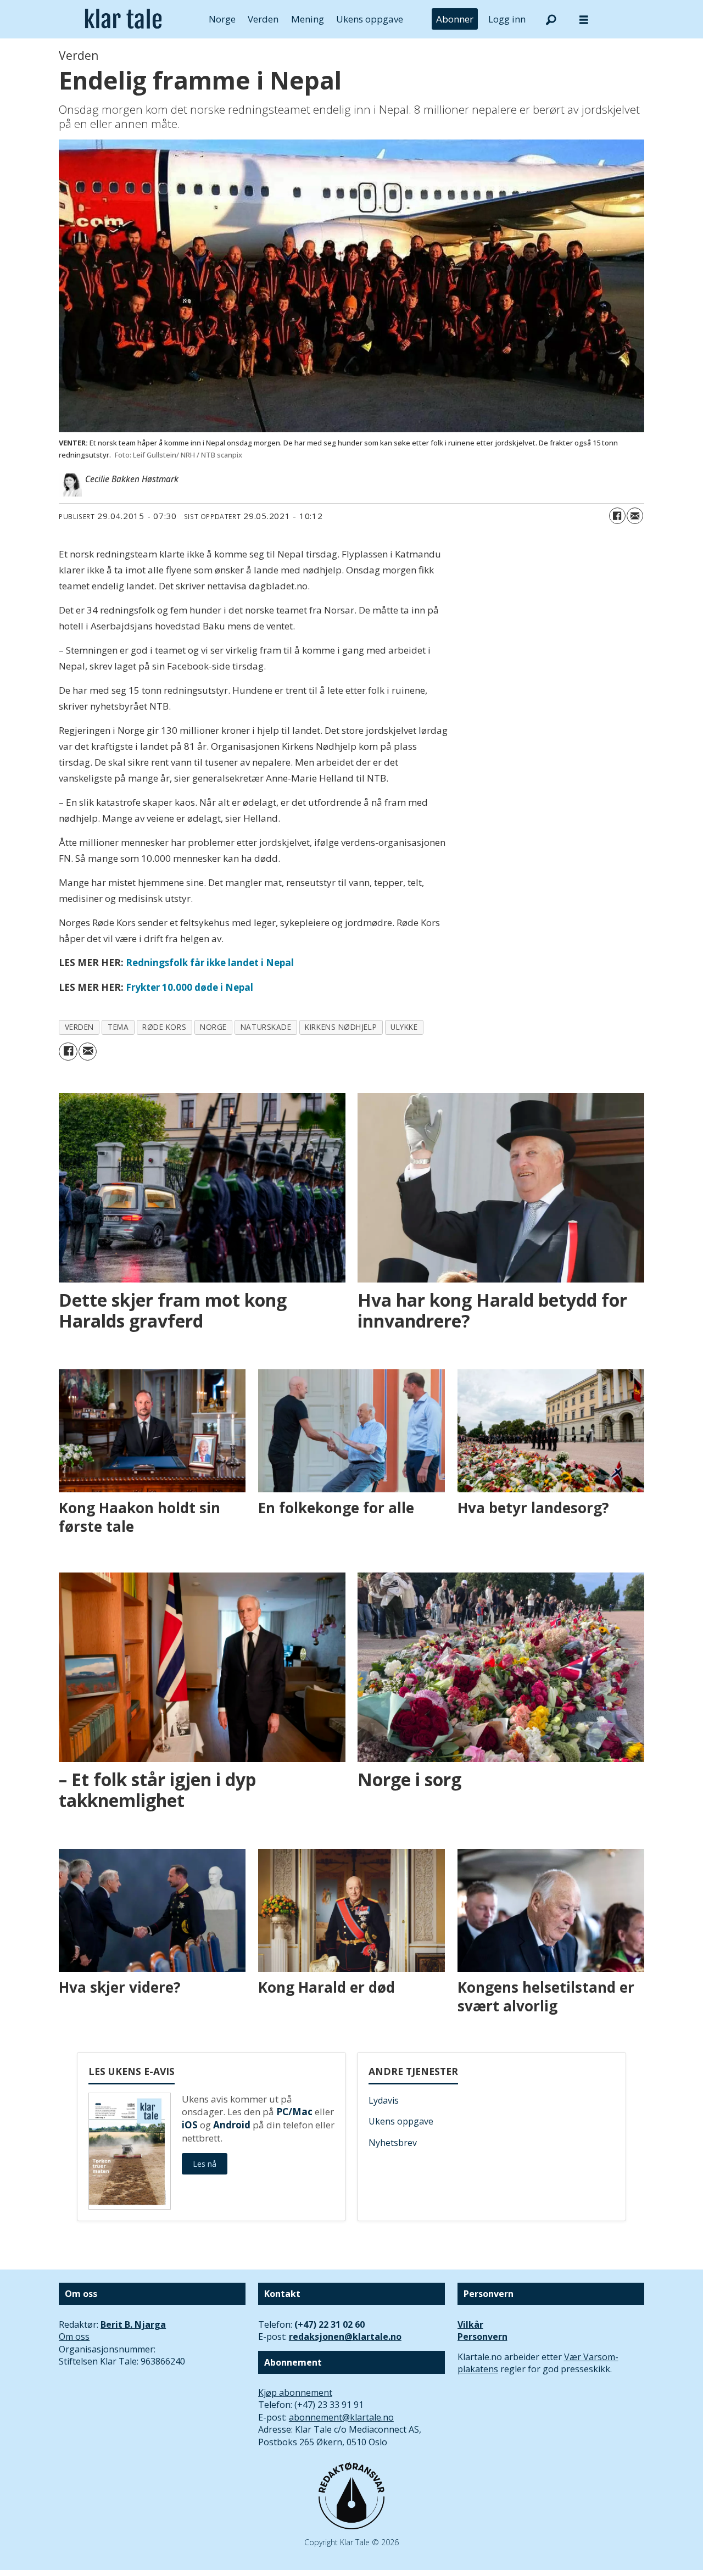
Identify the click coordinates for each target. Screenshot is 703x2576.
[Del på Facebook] (617, 516)
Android (232, 2125)
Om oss (74, 2337)
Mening (308, 19)
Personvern (482, 2337)
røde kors (164, 1027)
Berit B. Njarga (133, 2324)
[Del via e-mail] (635, 516)
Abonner (455, 19)
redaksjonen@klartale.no (345, 2337)
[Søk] (551, 19)
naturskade (266, 1027)
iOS (190, 2125)
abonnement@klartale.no (341, 2417)
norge (213, 1027)
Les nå (205, 2164)
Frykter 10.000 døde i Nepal (189, 987)
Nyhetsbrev (393, 2143)
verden (79, 1027)
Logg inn (507, 19)
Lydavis (384, 2100)
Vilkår (470, 2324)
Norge (222, 19)
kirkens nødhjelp (341, 1027)
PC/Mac (294, 2112)
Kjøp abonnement (295, 2393)
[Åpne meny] (584, 19)
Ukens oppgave (370, 19)
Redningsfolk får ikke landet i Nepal (210, 963)
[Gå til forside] (123, 19)
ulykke (404, 1027)
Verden (263, 19)
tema (118, 1027)
